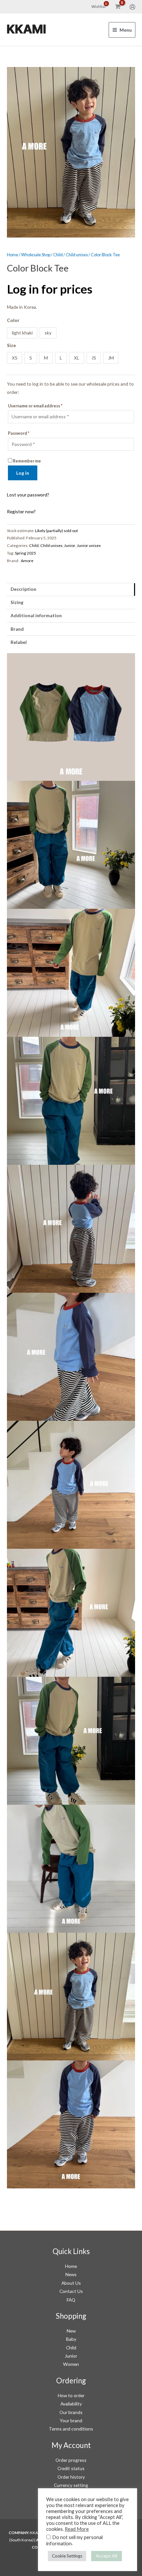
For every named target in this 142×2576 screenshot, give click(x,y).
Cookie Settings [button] (67, 2556)
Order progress (71, 2460)
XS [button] (15, 358)
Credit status (71, 2468)
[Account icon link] (132, 7)
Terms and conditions (71, 2429)
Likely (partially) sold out (56, 531)
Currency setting (71, 2485)
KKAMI (26, 29)
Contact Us (71, 2291)
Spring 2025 (25, 553)
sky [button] (48, 333)
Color (13, 320)
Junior (70, 545)
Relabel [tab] (19, 642)
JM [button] (111, 358)
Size (11, 345)
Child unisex (77, 255)
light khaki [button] (22, 333)
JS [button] (94, 358)
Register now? (21, 511)
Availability (71, 2404)
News (71, 2274)
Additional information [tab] (36, 615)
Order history (71, 2477)
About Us (71, 2283)
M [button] (46, 358)
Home (13, 255)
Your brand (71, 2420)
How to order (71, 2395)
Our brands (71, 2412)
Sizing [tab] (17, 602)
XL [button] (77, 358)
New (71, 2331)
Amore (27, 561)
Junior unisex (89, 545)
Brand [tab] (17, 629)
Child (58, 255)
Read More (77, 2529)
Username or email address (35, 406)
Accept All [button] (106, 2556)
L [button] (61, 358)
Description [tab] (23, 589)
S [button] (31, 358)
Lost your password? (28, 495)
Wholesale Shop (36, 255)
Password (19, 433)
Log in (23, 473)
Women (71, 2364)
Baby (71, 2339)
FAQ (71, 2300)
